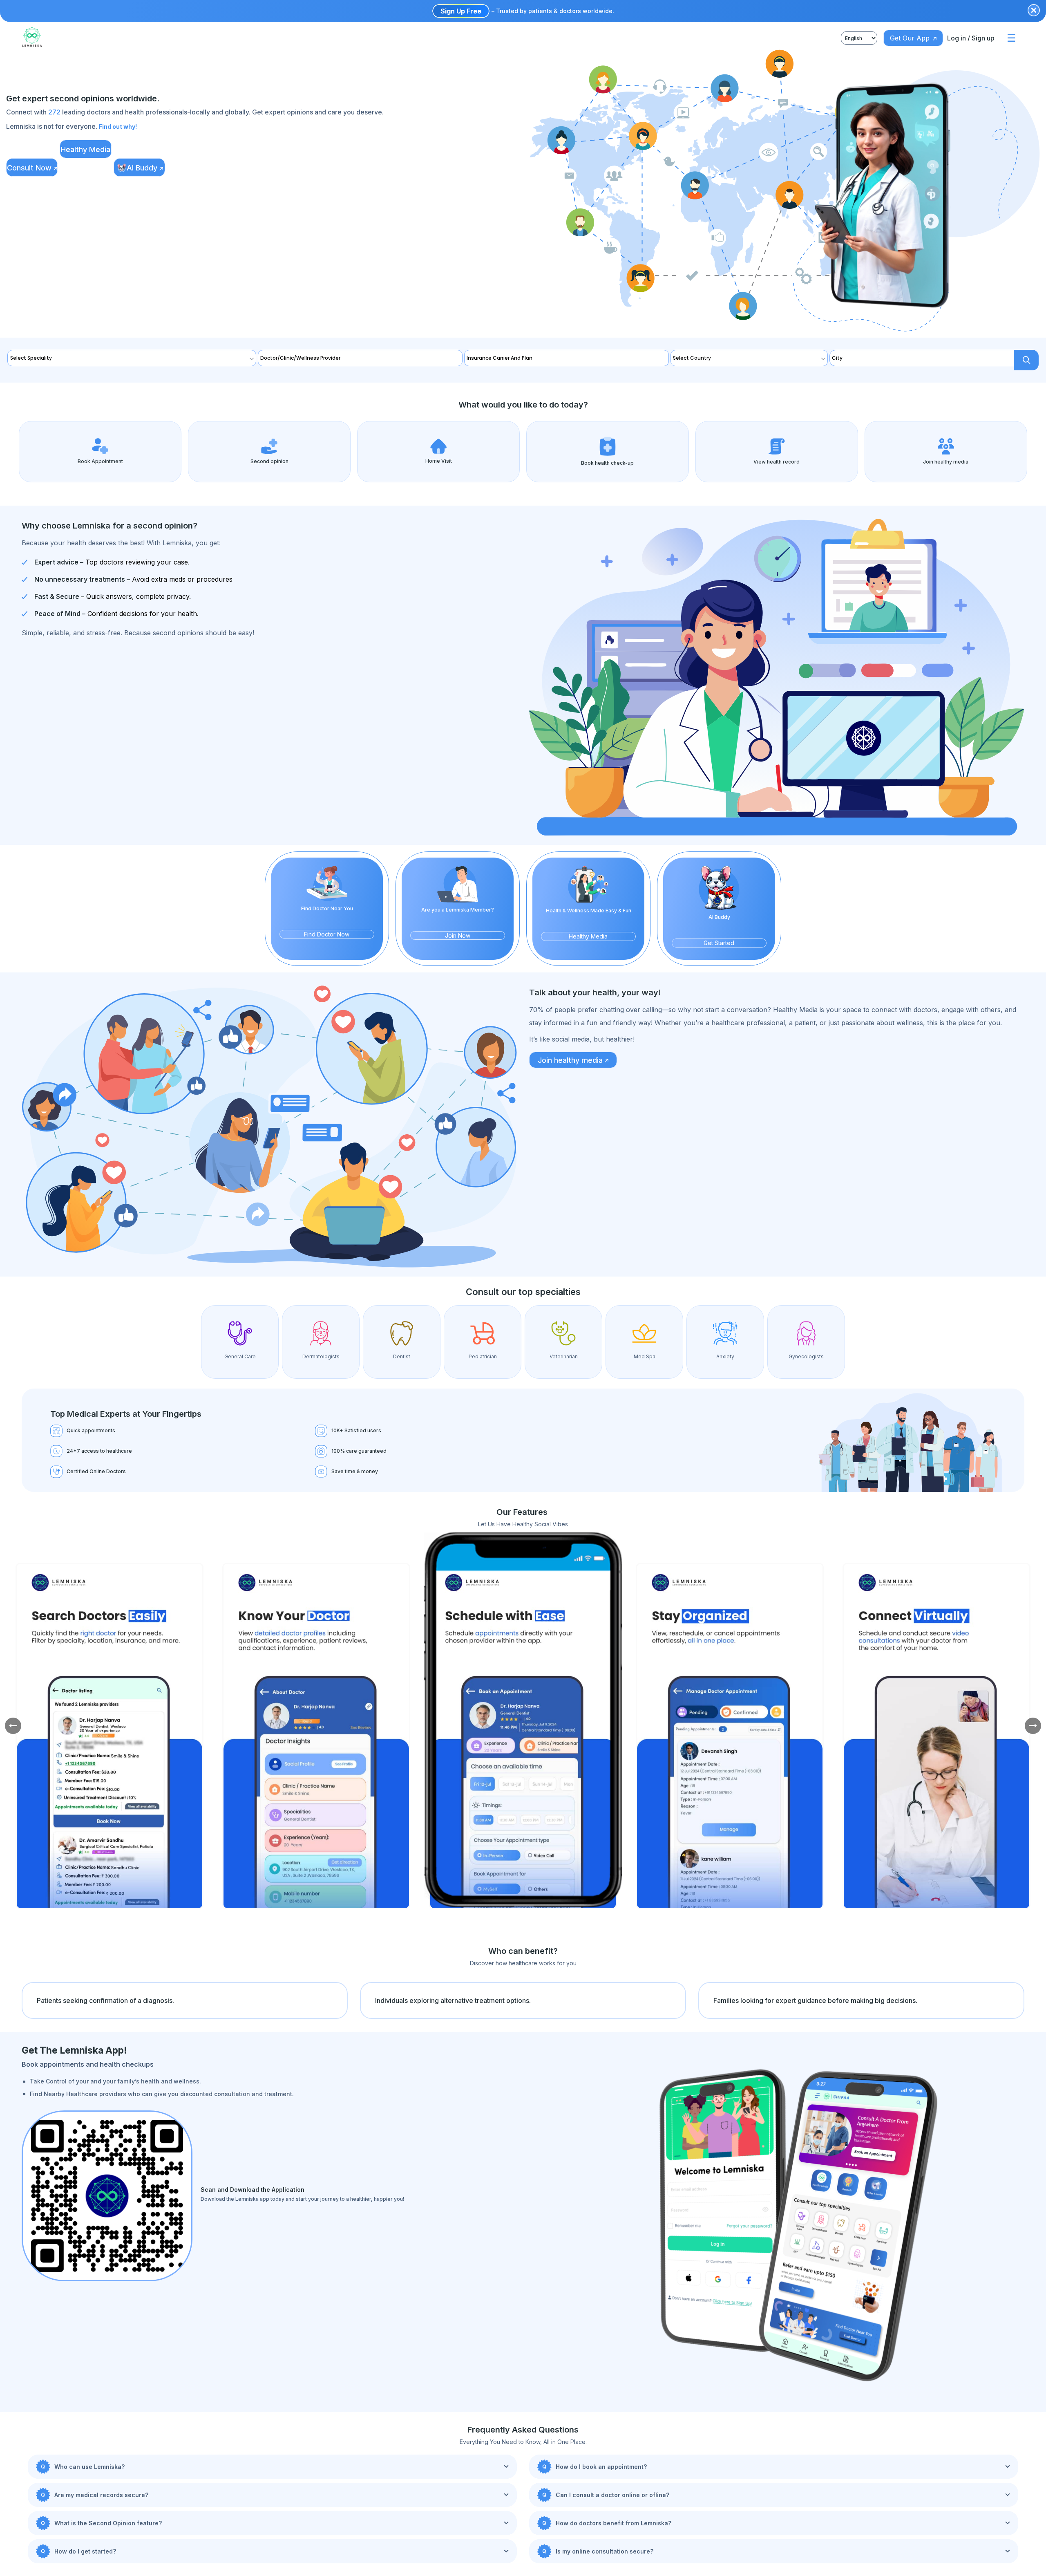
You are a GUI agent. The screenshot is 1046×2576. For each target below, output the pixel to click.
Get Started (719, 926)
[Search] (1031, 358)
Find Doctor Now (327, 917)
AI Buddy (158, 168)
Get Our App (925, 38)
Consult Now (32, 168)
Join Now (457, 918)
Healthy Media (95, 149)
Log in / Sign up (976, 38)
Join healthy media (570, 1043)
